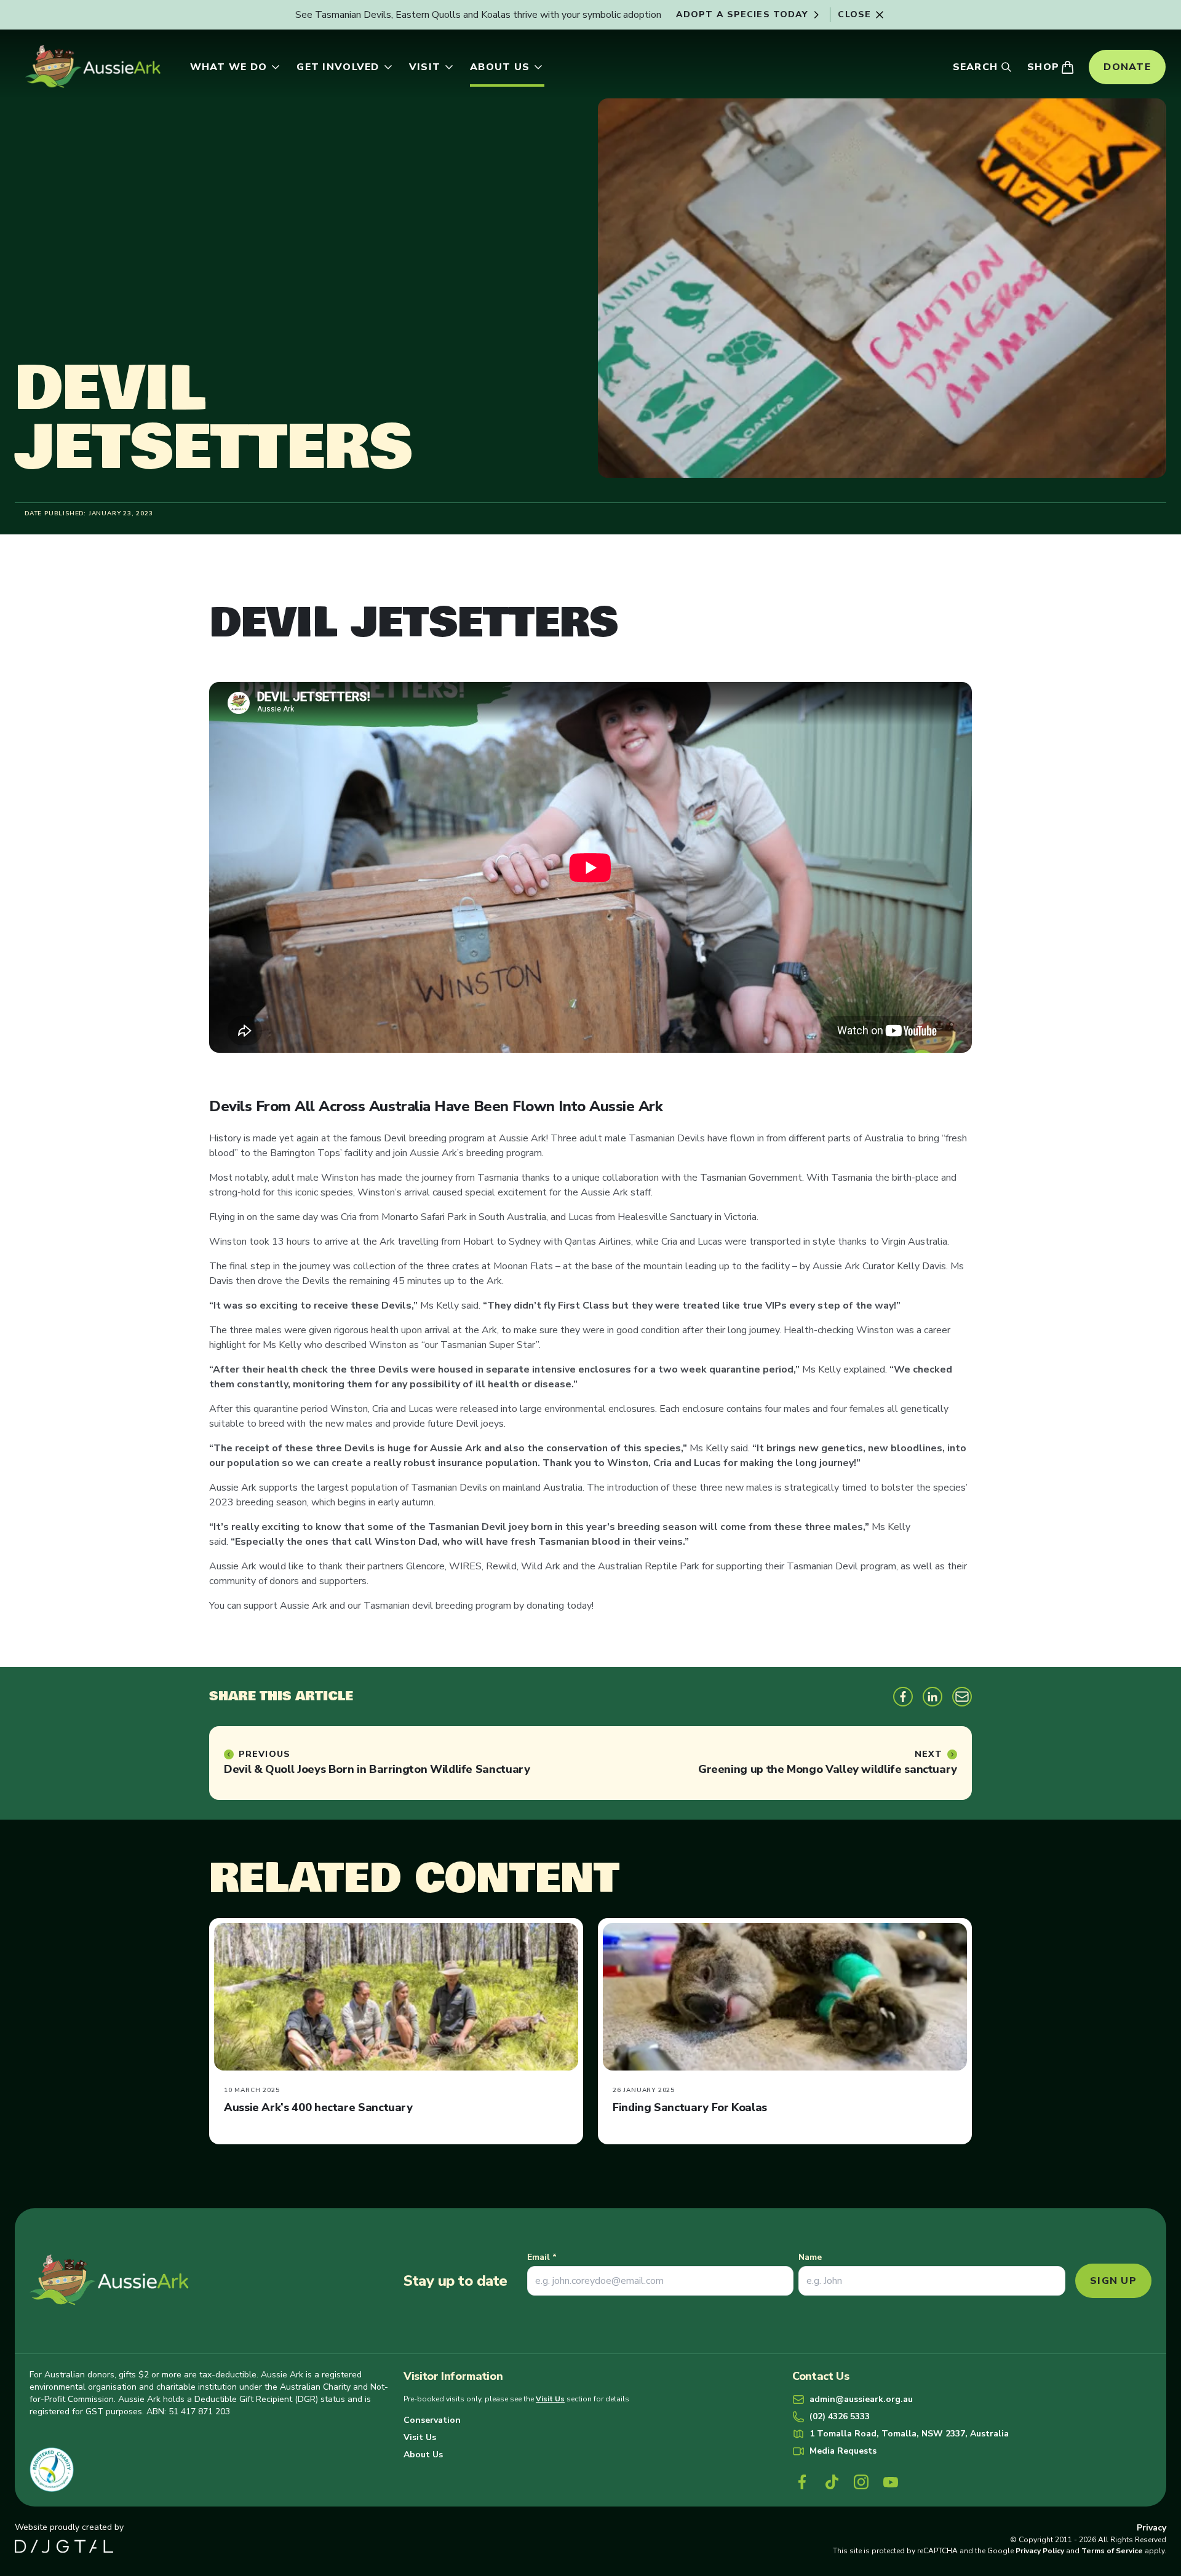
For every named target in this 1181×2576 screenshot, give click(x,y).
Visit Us (550, 2399)
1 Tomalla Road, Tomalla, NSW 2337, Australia (909, 2434)
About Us (500, 67)
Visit (425, 67)
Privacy (1151, 2528)
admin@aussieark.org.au (861, 2399)
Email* (542, 2257)
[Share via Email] (962, 1697)
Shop (1043, 67)
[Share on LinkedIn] (932, 1697)
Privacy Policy (1040, 2551)
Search (976, 67)
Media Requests (843, 2451)
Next (928, 1754)
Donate (1127, 67)
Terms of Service (1112, 2551)
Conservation (432, 2420)
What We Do (229, 67)
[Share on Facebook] (903, 1697)
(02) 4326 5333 (840, 2416)
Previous (264, 1754)
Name (810, 2257)
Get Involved (338, 67)
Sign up (1113, 2281)
